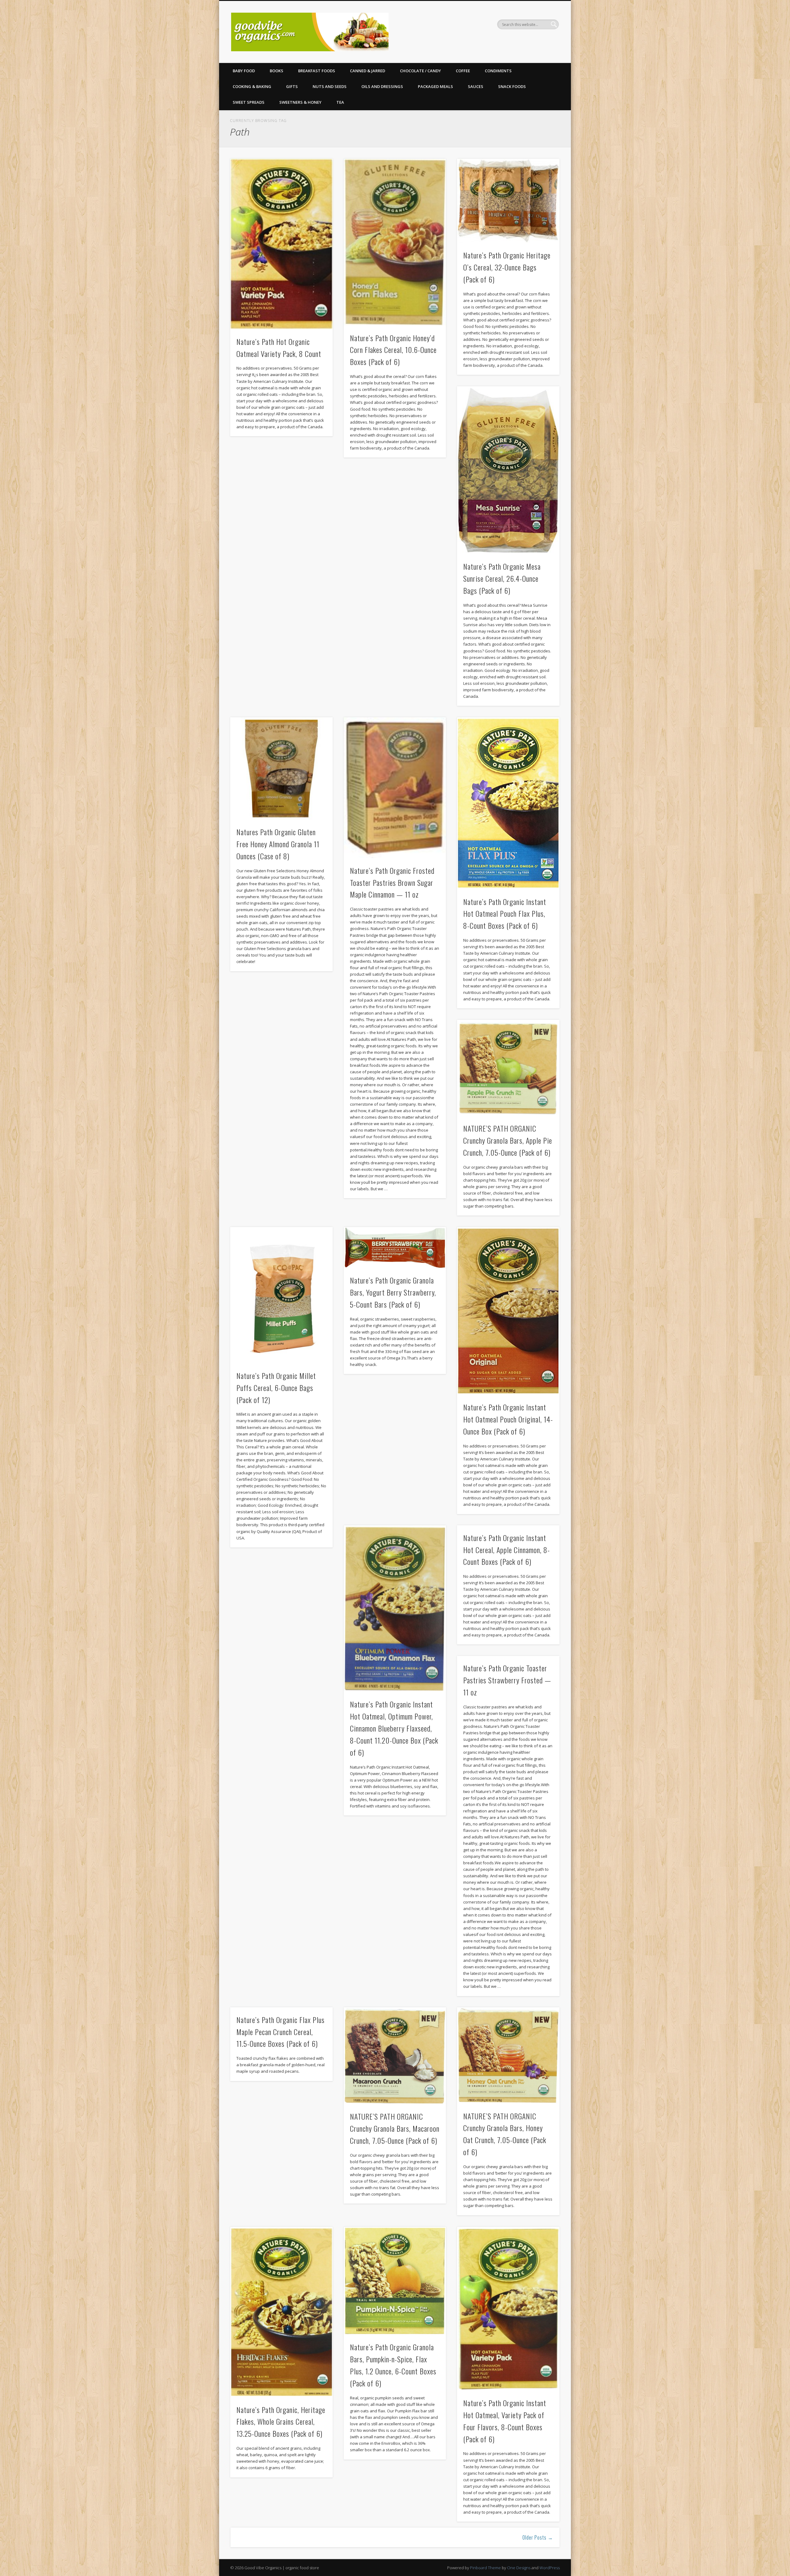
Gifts (292, 86)
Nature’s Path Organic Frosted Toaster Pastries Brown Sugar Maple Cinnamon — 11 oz (392, 882)
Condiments (498, 71)
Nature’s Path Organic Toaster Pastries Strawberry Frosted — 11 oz (507, 1680)
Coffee (463, 71)
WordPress (550, 2568)
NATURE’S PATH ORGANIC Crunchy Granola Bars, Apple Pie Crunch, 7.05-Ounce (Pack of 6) (508, 1140)
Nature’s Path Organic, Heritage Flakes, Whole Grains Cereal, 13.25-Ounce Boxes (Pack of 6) (281, 2422)
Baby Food (244, 71)
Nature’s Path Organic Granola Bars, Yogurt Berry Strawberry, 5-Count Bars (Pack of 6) (393, 1292)
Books (276, 71)
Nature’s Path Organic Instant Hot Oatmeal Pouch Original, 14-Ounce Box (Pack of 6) (508, 1419)
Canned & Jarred (368, 71)
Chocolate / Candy (420, 71)
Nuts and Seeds (330, 86)
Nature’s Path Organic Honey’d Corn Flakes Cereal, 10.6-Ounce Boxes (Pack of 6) (393, 350)
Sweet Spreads (249, 102)
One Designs (519, 2568)
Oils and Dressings (382, 86)
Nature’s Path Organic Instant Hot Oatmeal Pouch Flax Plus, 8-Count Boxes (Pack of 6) (505, 914)
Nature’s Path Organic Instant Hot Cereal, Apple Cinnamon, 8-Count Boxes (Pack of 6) (507, 1550)
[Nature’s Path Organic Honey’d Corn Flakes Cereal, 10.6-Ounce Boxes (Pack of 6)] (395, 242)
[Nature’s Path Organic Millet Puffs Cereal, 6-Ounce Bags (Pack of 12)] (281, 1295)
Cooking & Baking (252, 86)
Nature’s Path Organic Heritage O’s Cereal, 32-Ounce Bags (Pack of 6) (507, 267)
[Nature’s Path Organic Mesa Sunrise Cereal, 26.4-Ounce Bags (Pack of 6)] (508, 470)
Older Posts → (538, 2537)
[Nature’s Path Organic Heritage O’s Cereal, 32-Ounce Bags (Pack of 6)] (508, 201)
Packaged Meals (435, 86)
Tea (340, 102)
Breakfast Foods (317, 71)
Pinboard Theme (485, 2568)
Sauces (476, 86)
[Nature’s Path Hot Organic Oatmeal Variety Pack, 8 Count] (281, 244)
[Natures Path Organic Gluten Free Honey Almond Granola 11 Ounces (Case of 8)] (281, 769)
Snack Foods (512, 86)
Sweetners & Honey (300, 102)
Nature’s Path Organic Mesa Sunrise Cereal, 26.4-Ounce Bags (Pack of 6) (502, 578)
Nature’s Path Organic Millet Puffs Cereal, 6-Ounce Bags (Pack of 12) (276, 1388)
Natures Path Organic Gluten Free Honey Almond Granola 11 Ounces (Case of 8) (278, 844)
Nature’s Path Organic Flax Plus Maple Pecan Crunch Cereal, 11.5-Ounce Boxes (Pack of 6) (281, 2032)
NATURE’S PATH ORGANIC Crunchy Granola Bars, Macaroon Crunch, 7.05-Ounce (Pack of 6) (395, 2128)
